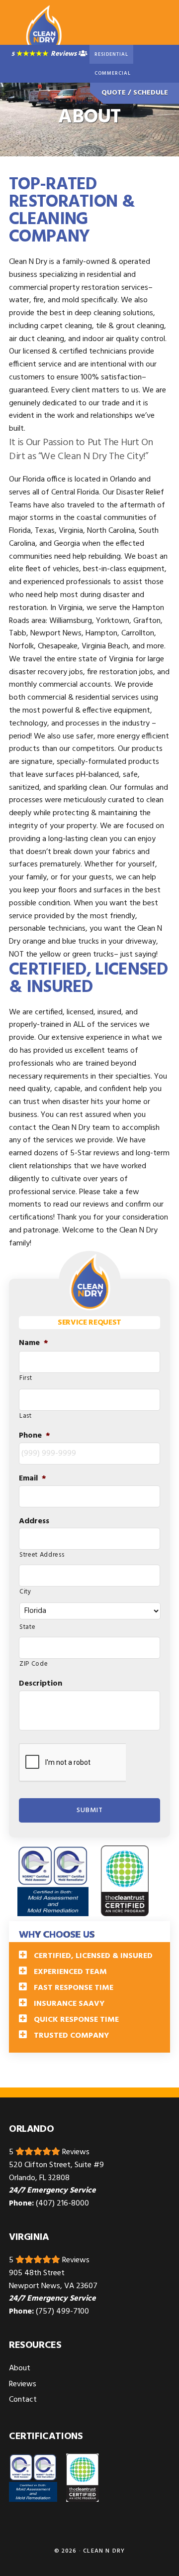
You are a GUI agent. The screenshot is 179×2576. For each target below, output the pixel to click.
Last (26, 1416)
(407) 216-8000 (62, 2204)
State (27, 1627)
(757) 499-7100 (62, 2312)
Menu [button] (158, 32)
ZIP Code (34, 1664)
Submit (90, 1810)
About (20, 2368)
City (25, 1592)
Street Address (42, 1555)
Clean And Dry (44, 30)
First (26, 1378)
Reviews (64, 54)
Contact (23, 2400)
